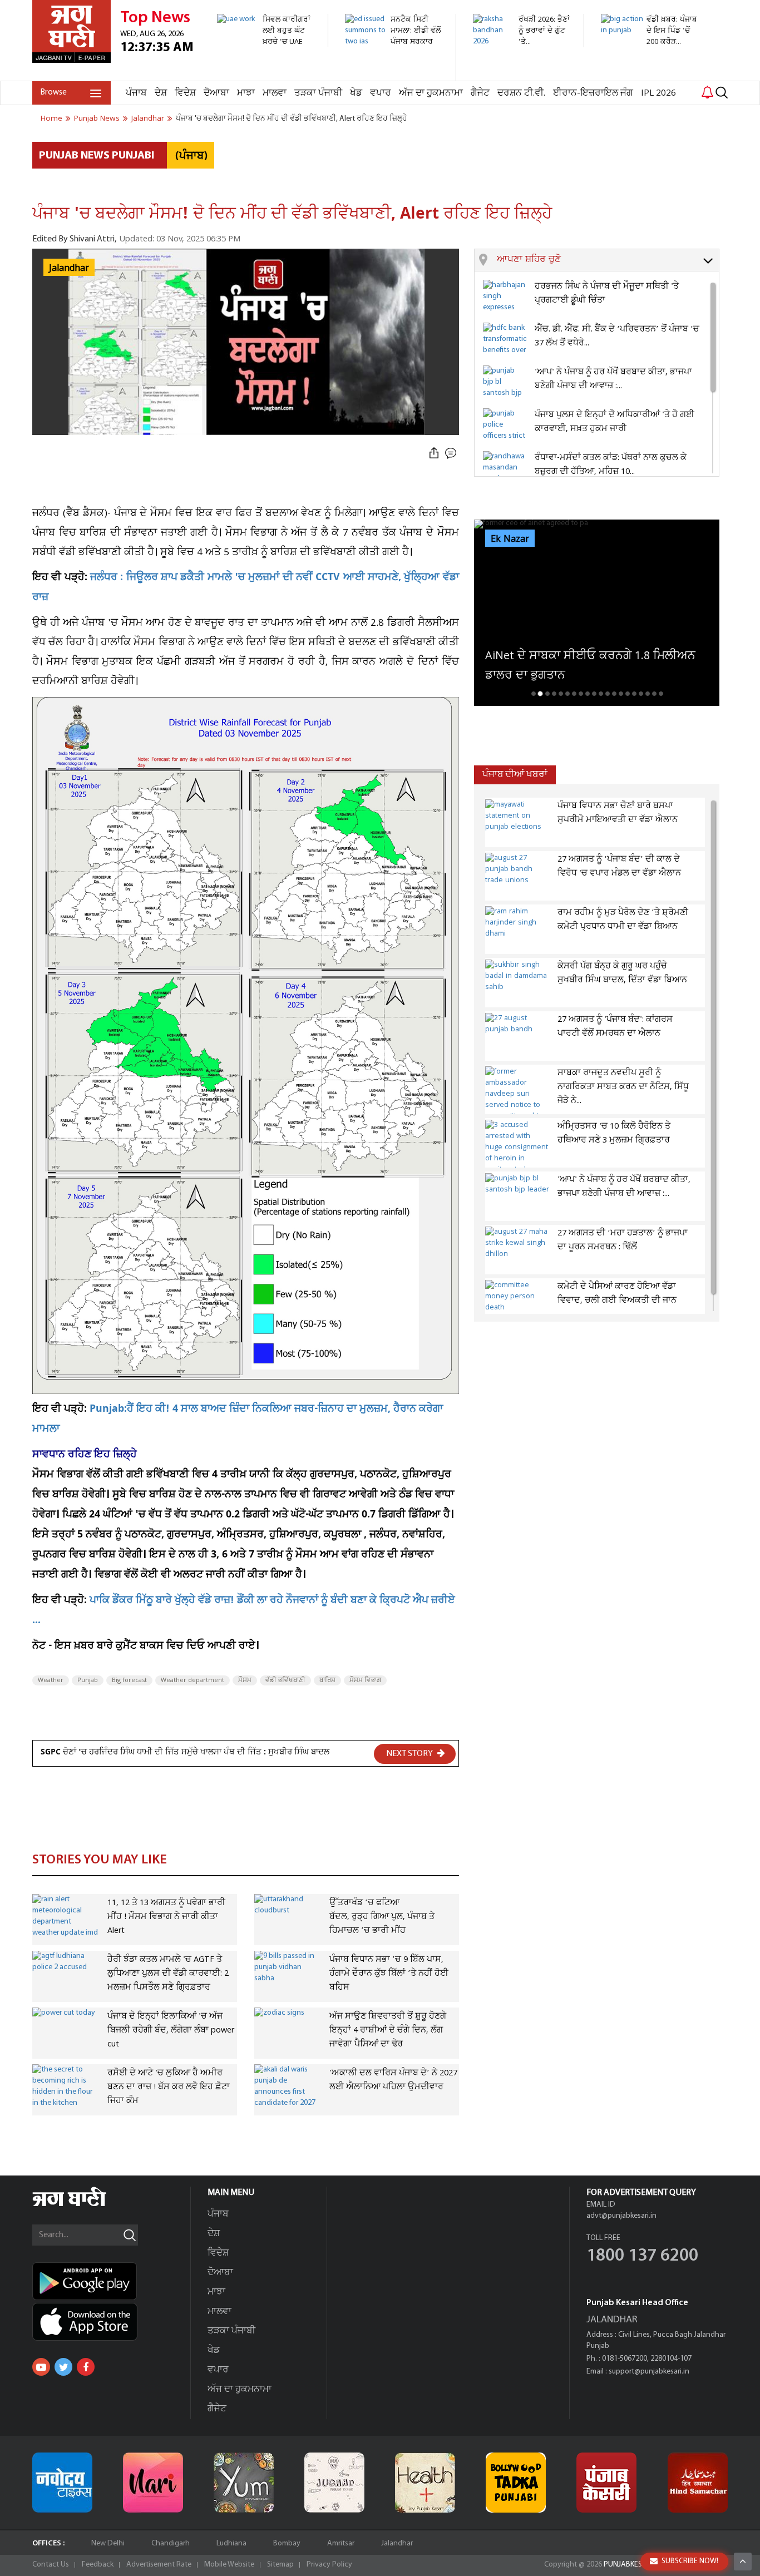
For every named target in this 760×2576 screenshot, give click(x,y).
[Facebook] (86, 2367)
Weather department (193, 1680)
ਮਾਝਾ (246, 93)
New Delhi (108, 2543)
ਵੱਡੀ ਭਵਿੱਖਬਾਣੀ (285, 1680)
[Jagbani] (84, 2205)
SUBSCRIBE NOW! (690, 2561)
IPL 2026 (658, 93)
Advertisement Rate (159, 2565)
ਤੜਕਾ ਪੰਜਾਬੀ (318, 93)
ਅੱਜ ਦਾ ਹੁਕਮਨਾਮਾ (431, 93)
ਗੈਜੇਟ (480, 93)
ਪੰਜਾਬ (136, 93)
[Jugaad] (334, 2483)
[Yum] (244, 2483)
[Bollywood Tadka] (516, 2483)
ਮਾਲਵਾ (275, 93)
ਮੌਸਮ (245, 1680)
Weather (51, 1680)
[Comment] (452, 454)
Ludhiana (231, 2543)
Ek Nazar (510, 539)
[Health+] (425, 2483)
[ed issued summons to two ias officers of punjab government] (394, 75)
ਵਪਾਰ (381, 93)
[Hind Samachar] (698, 2483)
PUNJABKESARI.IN (633, 2565)
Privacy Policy (329, 2565)
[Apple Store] (111, 2322)
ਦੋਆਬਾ (216, 93)
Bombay (287, 2543)
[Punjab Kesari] (606, 2483)
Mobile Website (229, 2565)
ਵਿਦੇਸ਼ (185, 93)
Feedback (98, 2565)
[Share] (434, 454)
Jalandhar (397, 2543)
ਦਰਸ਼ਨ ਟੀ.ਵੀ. (521, 93)
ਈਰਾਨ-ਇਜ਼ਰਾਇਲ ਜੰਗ (593, 93)
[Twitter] (63, 2367)
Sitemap (280, 2565)
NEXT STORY (410, 1754)
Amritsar (341, 2543)
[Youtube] (41, 2367)
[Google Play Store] (111, 2281)
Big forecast (129, 1680)
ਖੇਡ (356, 93)
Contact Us (51, 2565)
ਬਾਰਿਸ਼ (327, 1680)
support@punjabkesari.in (649, 2372)
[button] (608, 260)
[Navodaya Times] (62, 2483)
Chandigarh (171, 2543)
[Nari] (153, 2483)
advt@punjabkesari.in (621, 2216)
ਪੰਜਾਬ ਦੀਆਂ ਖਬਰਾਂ (515, 775)
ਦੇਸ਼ (161, 93)
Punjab (88, 1680)
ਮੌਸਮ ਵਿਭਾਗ (365, 1680)
